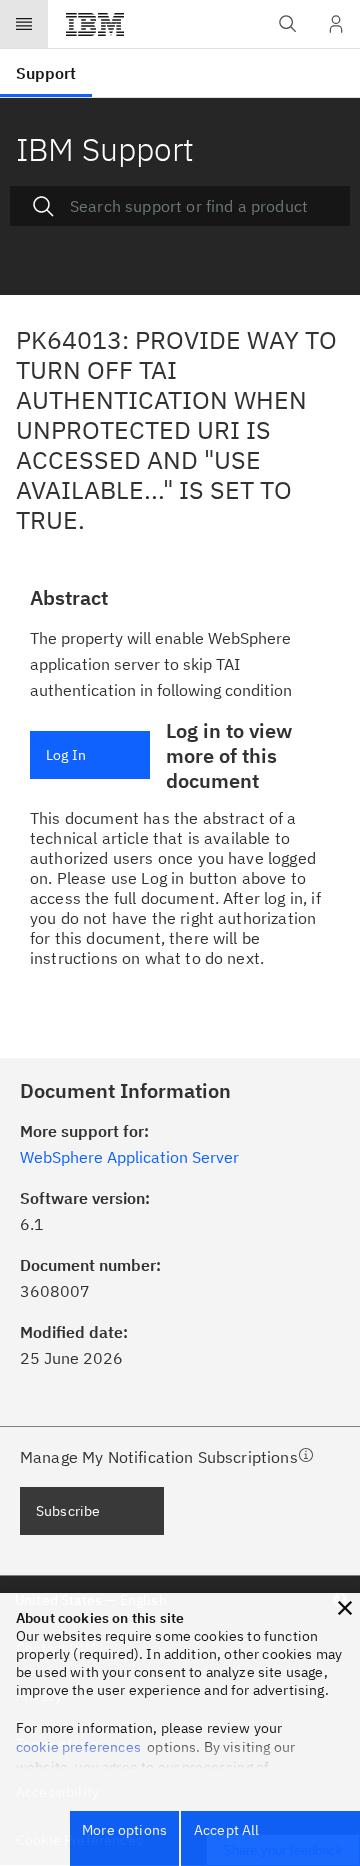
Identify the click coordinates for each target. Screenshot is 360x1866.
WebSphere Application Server (129, 1157)
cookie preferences (78, 1747)
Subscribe (68, 1511)
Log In (66, 755)
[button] (345, 1608)
